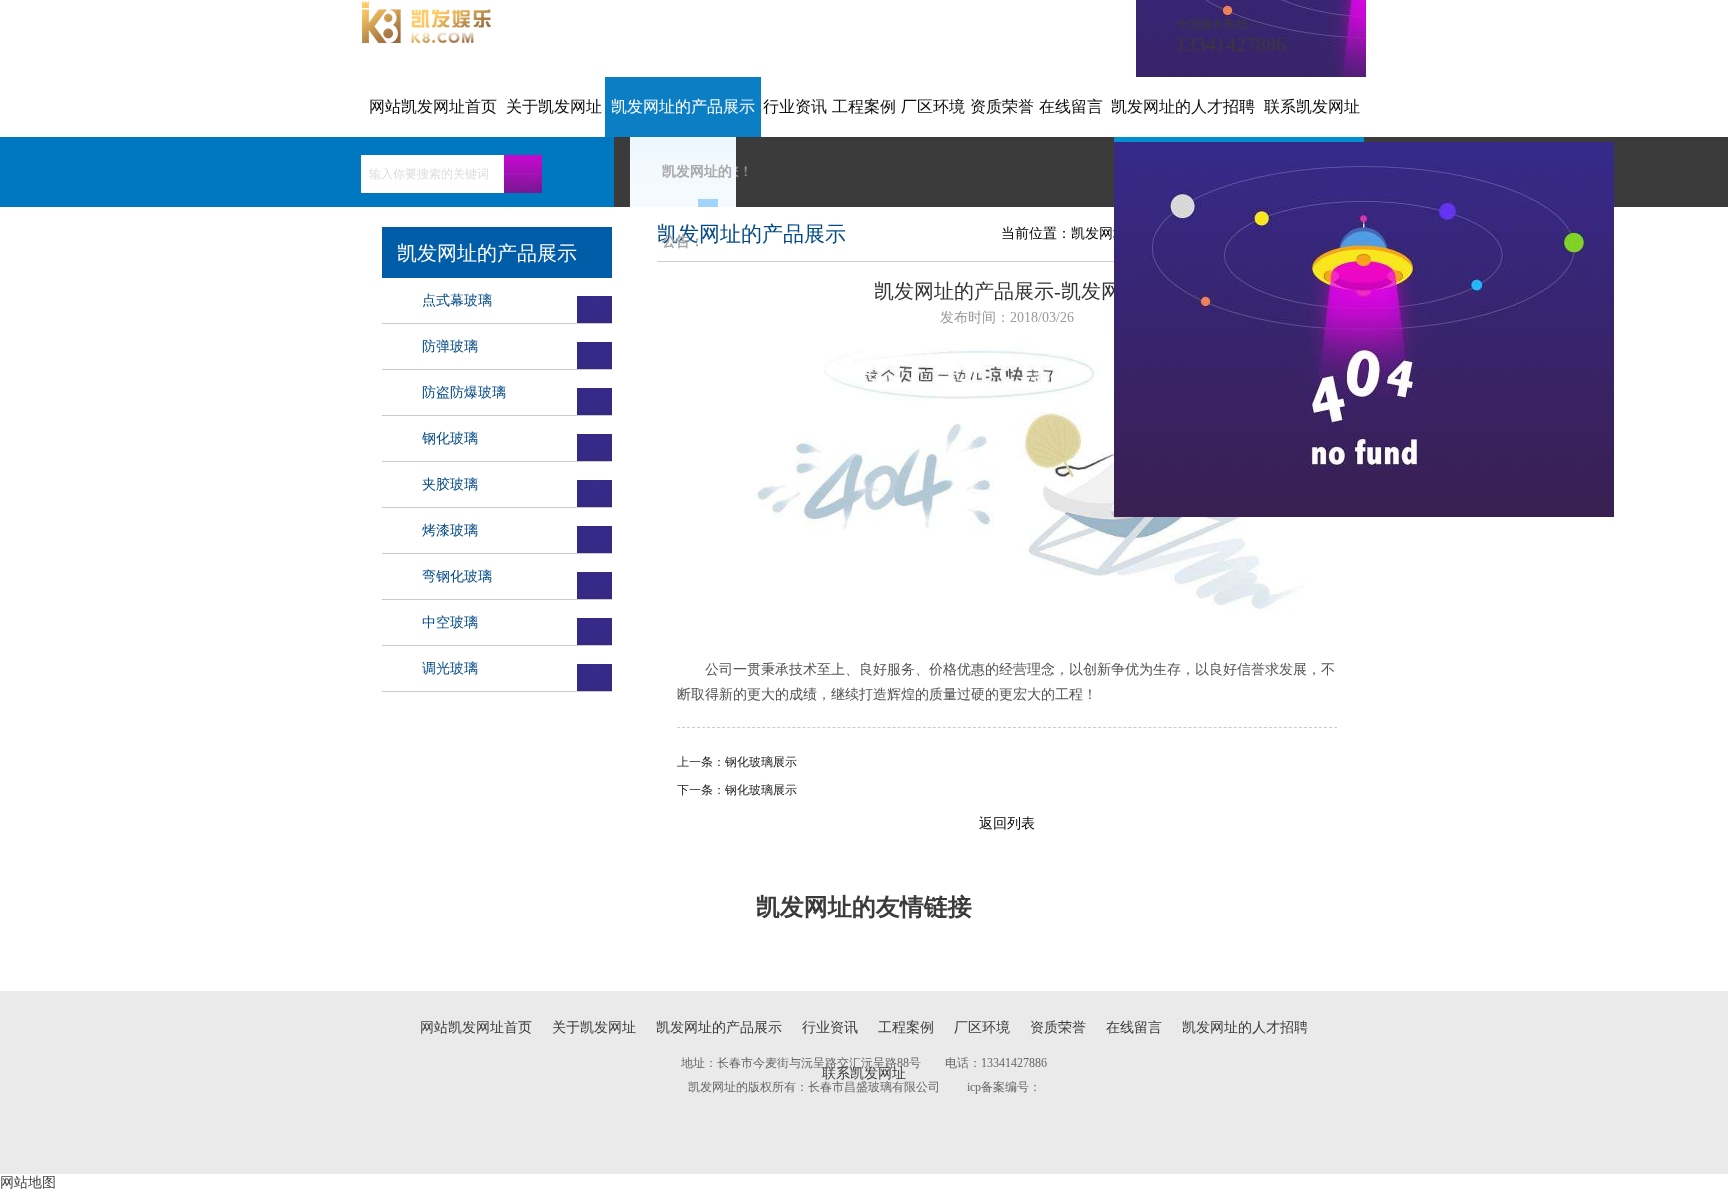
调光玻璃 (450, 668)
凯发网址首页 (1113, 233)
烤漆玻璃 (450, 530)
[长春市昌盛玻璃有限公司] (427, 38)
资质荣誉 (1002, 106)
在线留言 (1071, 106)
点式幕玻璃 (457, 300)
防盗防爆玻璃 (464, 392)
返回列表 (1007, 823)
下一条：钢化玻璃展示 (737, 790)
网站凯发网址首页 (433, 106)
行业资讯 (795, 106)
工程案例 (864, 106)
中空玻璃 (450, 622)
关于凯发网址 (554, 106)
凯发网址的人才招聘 (1183, 106)
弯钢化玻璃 (457, 576)
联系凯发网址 (1312, 106)
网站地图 (28, 1182)
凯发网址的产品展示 (683, 106)
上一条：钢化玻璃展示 (737, 762)
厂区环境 (933, 106)
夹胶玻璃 (450, 484)
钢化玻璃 (450, 438)
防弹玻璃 (450, 346)
